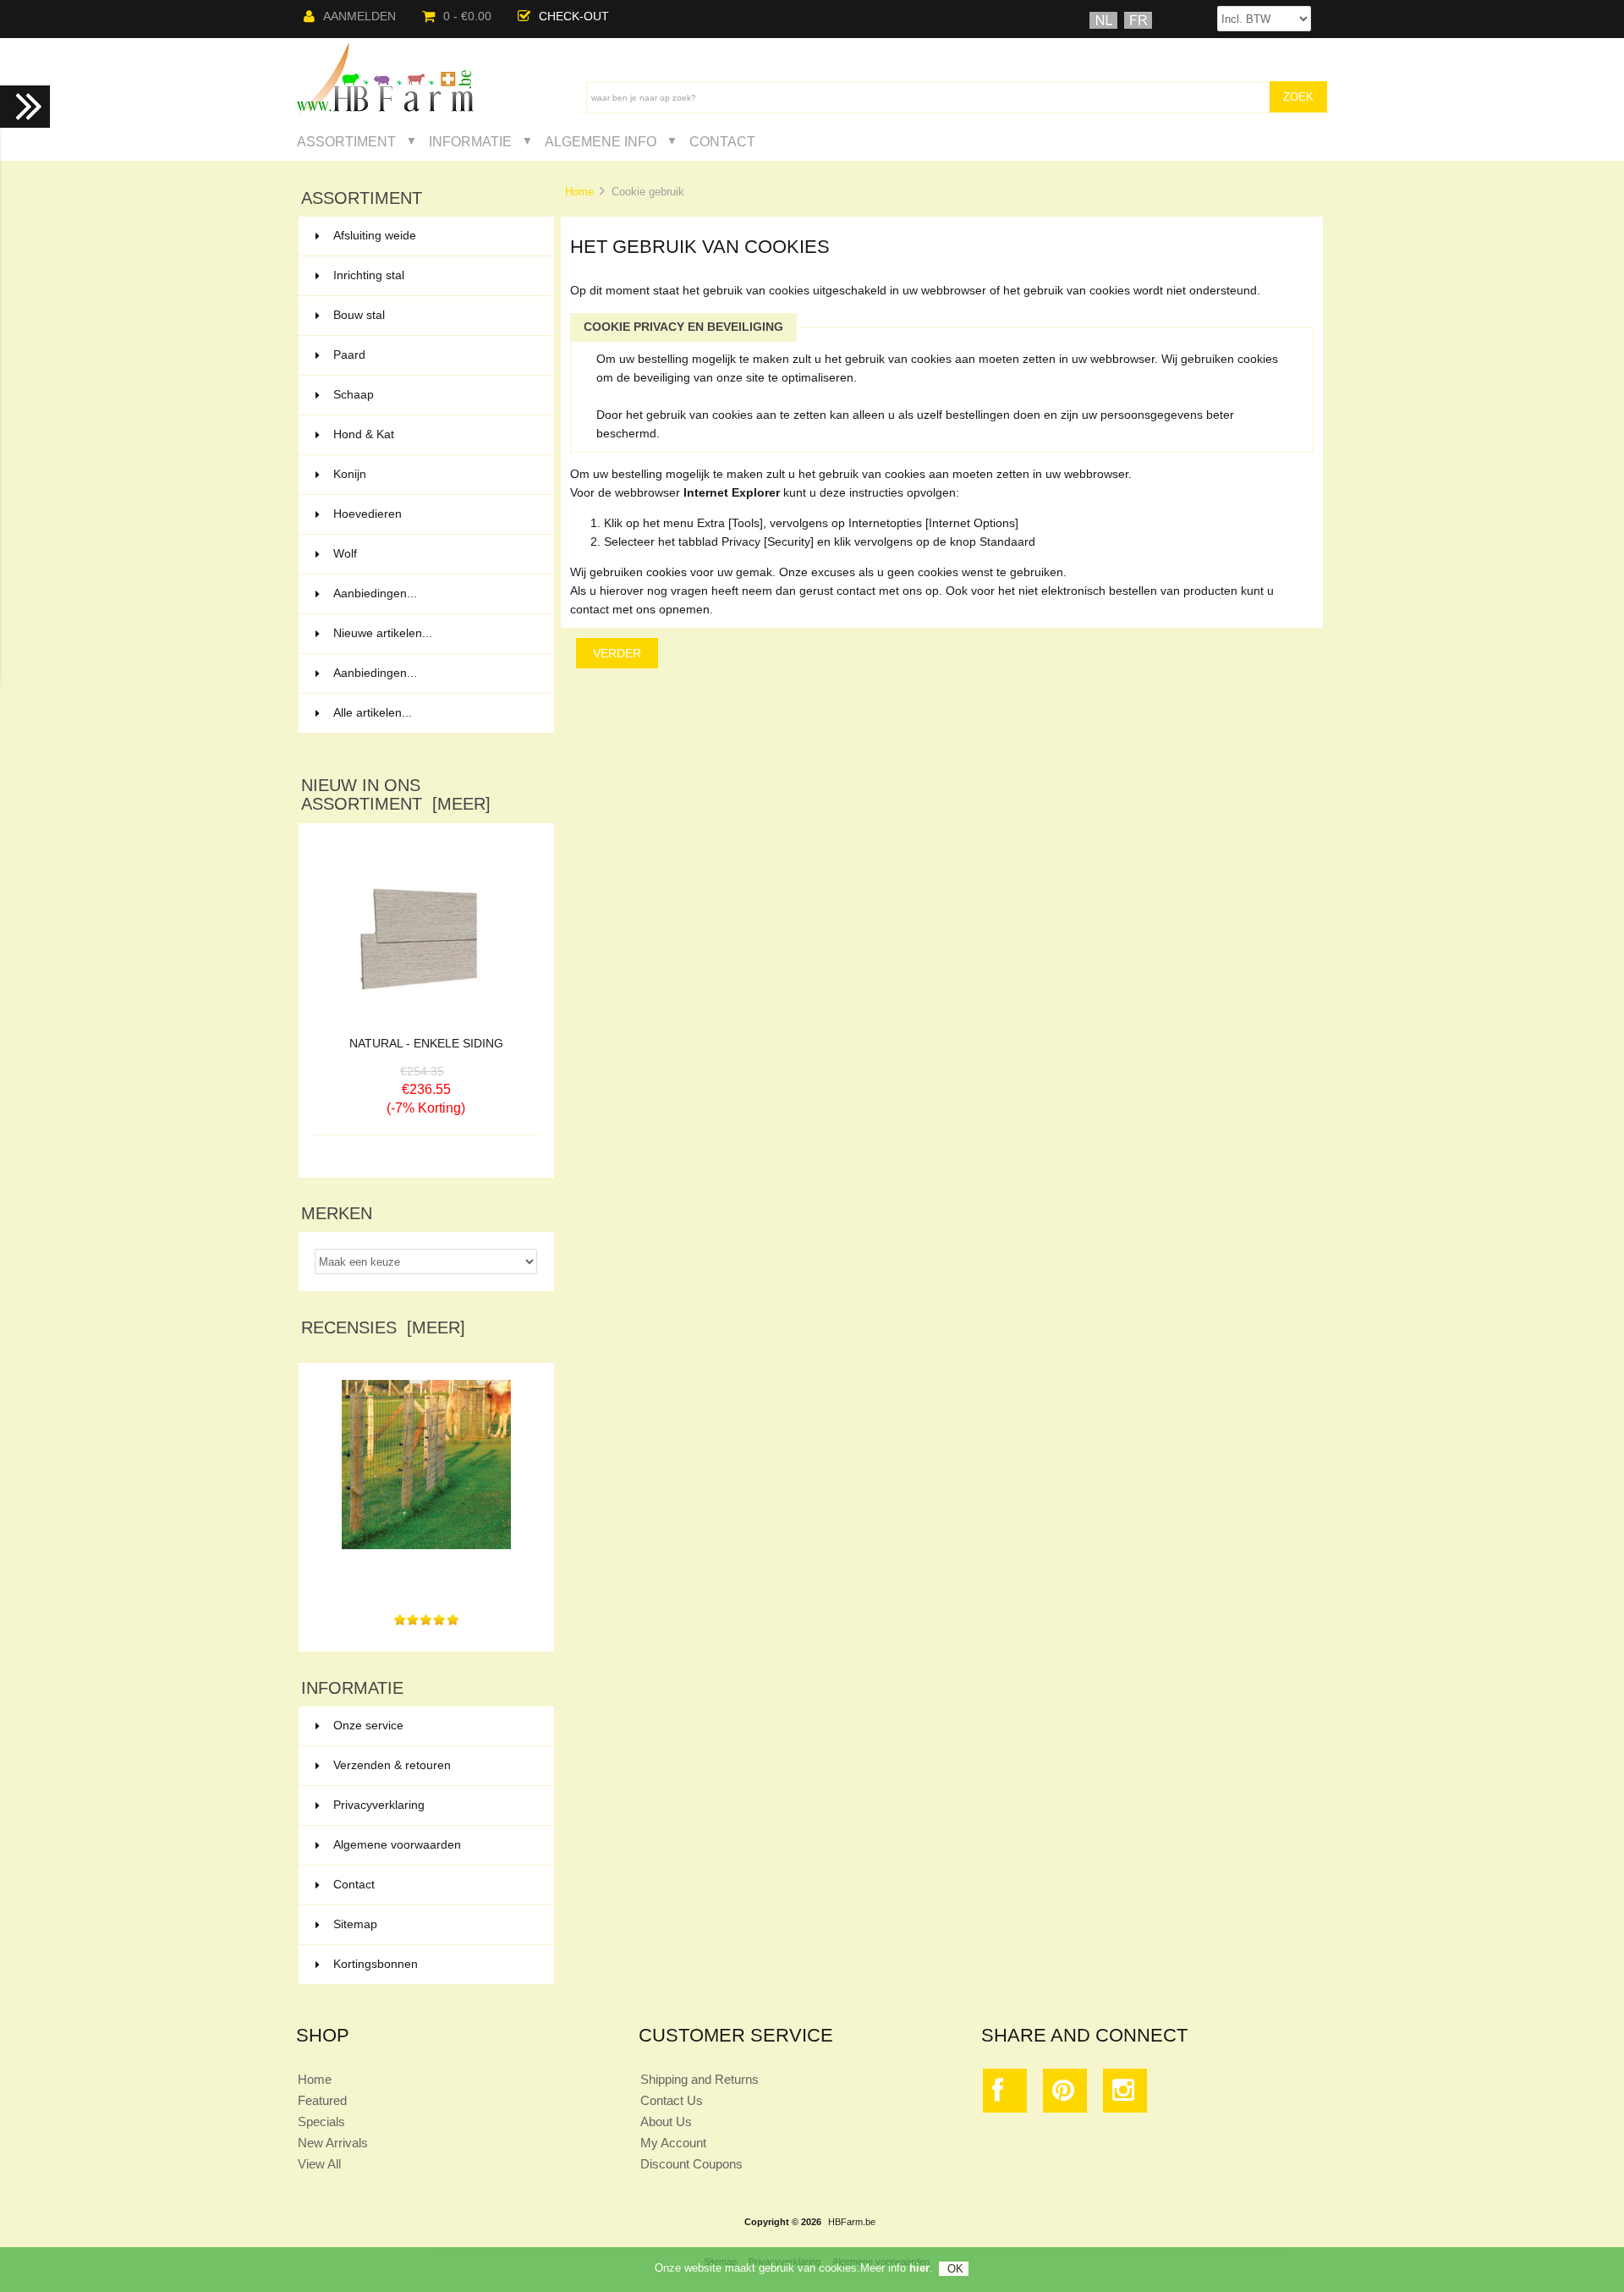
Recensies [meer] (383, 1327)
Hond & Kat (433, 434)
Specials (321, 2122)
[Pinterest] (1065, 2094)
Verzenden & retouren (392, 1765)
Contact (722, 141)
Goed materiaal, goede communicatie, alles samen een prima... (426, 1576)
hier (919, 2268)
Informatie (470, 141)
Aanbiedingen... (375, 594)
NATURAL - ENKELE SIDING (426, 1044)
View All (319, 2164)
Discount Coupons (691, 2164)
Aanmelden (359, 16)
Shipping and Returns (700, 2079)
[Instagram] (1125, 2094)
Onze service (368, 1726)
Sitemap (355, 1924)
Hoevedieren (433, 514)
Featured (322, 2100)
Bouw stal (433, 315)
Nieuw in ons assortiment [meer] (396, 794)
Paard (433, 355)
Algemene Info (601, 141)
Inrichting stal (433, 275)
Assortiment (346, 141)
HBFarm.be (852, 2222)
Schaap (433, 395)
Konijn (433, 474)
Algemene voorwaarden (397, 1845)
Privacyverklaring (379, 1805)
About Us (666, 2122)
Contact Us (672, 2100)
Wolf (433, 554)
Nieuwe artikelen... (383, 633)
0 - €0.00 (467, 16)
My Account (673, 2143)
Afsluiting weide (433, 236)
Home (579, 192)
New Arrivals (333, 2143)
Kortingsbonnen (376, 1964)
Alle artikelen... (373, 713)
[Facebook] (1005, 2094)
